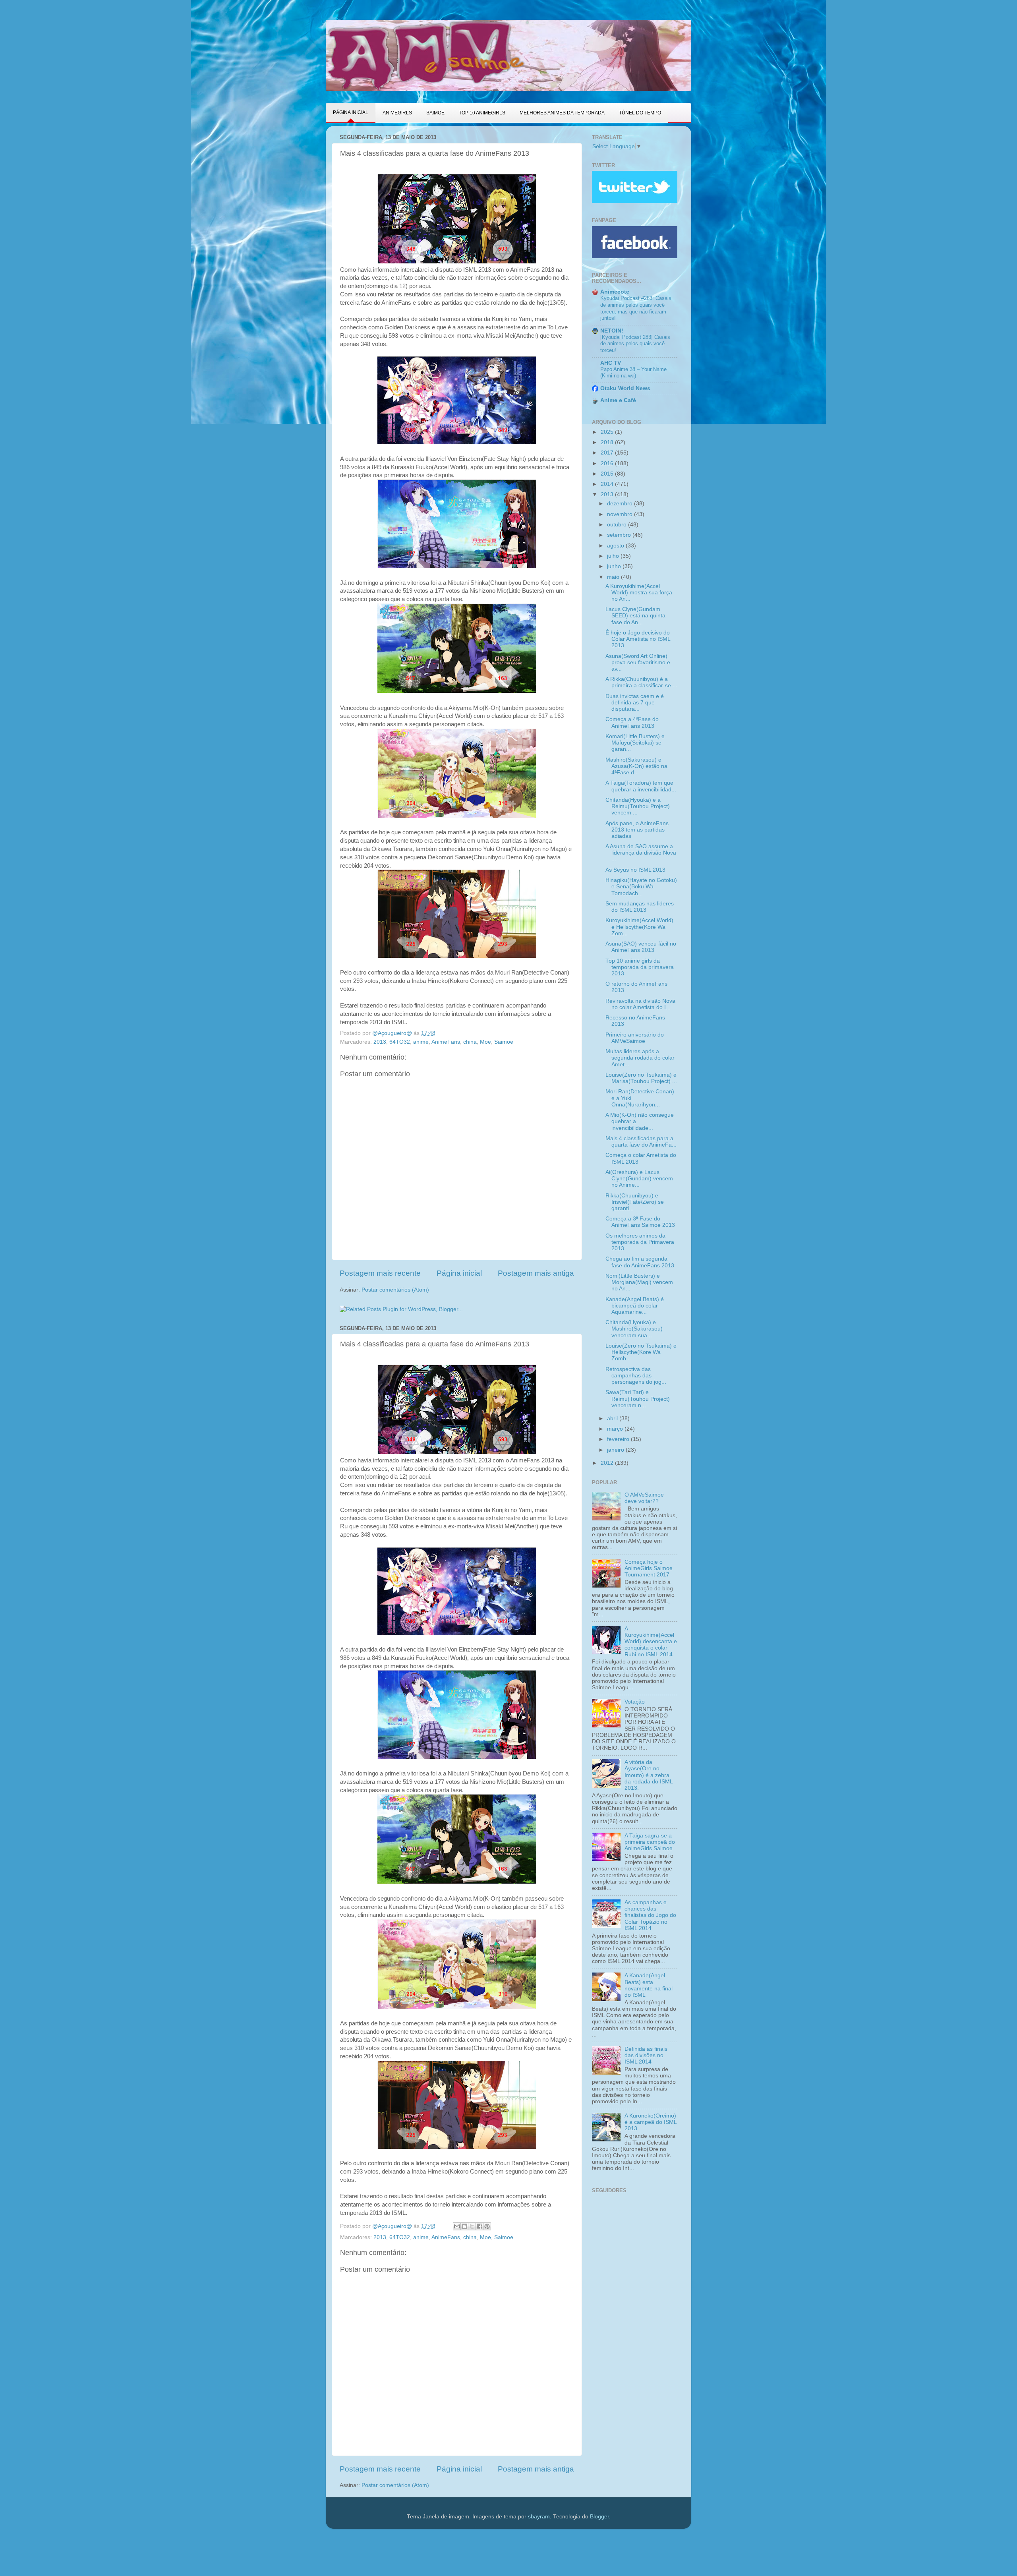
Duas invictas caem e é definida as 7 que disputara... (635, 703)
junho (615, 566)
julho (614, 556)
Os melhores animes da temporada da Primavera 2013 (640, 1242)
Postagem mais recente (380, 1273)
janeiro (616, 1450)
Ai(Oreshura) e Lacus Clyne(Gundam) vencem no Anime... (639, 1179)
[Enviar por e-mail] (457, 2226)
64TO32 (400, 1042)
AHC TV (611, 363)
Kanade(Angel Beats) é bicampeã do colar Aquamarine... (635, 1306)
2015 (608, 474)
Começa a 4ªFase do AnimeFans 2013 (632, 722)
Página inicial (459, 1273)
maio (614, 577)
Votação (635, 1702)
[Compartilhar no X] (472, 2226)
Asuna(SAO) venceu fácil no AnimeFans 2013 (641, 947)
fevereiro (619, 1439)
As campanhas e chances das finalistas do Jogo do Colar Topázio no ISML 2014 (650, 1915)
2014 (608, 484)
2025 (608, 432)
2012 (608, 1463)
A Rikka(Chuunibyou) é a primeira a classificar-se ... (641, 682)
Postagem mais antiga (536, 1273)
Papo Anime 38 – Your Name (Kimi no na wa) (633, 373)
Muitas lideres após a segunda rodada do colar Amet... (640, 1058)
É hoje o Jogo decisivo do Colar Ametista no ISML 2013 (638, 639)
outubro (618, 525)
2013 (380, 1042)
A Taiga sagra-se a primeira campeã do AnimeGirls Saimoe (650, 1842)
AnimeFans (446, 1042)
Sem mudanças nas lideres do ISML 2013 (640, 907)
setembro (620, 535)
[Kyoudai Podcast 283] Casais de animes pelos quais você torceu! (635, 344)
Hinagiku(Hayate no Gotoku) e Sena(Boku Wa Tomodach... (641, 887)
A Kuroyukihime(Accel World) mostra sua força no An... (639, 593)
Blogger (599, 2517)
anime (421, 1042)
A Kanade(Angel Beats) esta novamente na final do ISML (649, 1985)
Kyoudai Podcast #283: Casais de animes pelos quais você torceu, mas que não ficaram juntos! (636, 308)
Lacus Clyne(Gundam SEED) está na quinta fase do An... (635, 616)
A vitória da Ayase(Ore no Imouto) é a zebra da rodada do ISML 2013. (649, 1775)
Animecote (615, 292)
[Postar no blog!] (464, 2226)
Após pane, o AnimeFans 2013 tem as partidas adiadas (637, 830)
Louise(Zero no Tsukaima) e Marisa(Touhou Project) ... (641, 1078)
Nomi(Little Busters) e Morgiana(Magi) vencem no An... (639, 1282)
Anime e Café (618, 400)
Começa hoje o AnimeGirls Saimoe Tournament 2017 (649, 1568)
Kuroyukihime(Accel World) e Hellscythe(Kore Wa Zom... (639, 927)
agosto (616, 546)
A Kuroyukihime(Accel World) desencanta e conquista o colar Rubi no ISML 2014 (651, 1642)
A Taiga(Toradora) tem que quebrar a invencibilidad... (641, 786)
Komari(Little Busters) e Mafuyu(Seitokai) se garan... (635, 743)
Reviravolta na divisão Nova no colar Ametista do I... (640, 1004)
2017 (608, 453)
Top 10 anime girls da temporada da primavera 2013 (640, 967)
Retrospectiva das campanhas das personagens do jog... (636, 1376)
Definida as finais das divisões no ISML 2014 (646, 2055)
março (616, 1429)
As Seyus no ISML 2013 (635, 870)
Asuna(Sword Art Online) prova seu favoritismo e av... (638, 662)
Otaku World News (625, 388)
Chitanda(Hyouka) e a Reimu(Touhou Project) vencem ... (638, 806)
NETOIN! (612, 331)
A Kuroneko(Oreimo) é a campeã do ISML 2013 (651, 2122)
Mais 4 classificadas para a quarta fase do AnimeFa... (641, 1142)
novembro (621, 514)
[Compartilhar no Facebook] (479, 2226)
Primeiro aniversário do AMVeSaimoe (635, 1038)
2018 (608, 442)
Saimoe (504, 1042)
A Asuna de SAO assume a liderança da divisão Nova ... (641, 853)
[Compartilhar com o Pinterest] (487, 2226)
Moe (485, 1042)
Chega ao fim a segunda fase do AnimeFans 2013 (640, 1262)
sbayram (539, 2517)
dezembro (621, 504)
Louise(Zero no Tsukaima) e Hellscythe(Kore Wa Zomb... (641, 1352)
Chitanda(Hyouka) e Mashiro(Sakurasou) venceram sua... (634, 1329)
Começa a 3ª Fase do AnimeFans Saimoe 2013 (640, 1222)
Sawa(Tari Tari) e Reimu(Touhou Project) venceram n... (638, 1399)
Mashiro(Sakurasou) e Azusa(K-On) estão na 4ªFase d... (636, 766)
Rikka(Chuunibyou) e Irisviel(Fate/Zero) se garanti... (635, 1202)
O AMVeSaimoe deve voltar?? (644, 1498)
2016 (608, 463)
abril (613, 1419)
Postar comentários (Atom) (395, 1290)
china (470, 1042)
